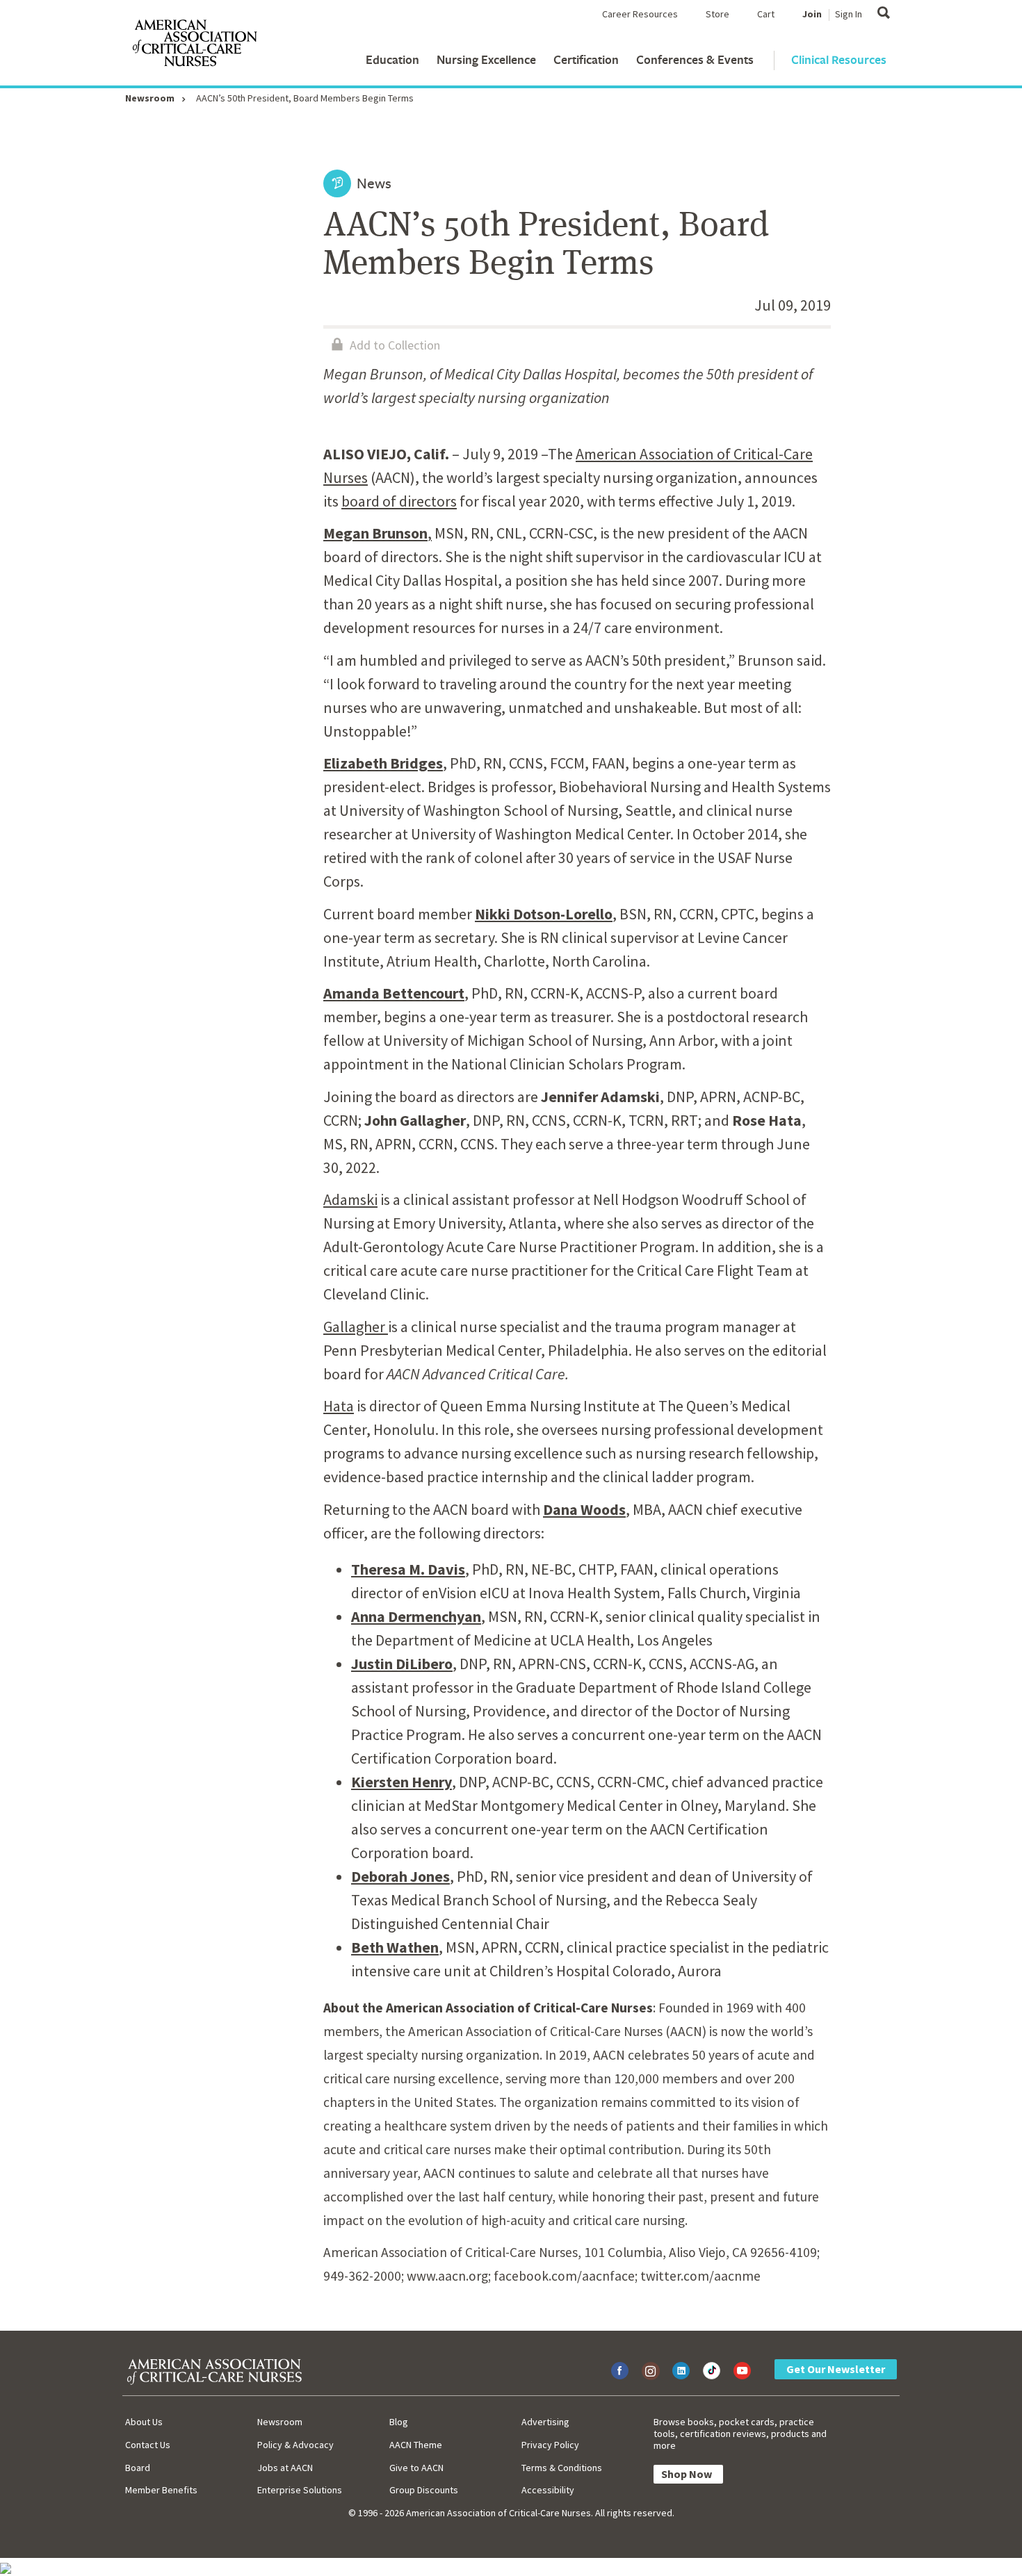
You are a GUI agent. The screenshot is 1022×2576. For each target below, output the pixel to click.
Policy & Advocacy (295, 2445)
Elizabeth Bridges (383, 763)
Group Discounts (424, 2490)
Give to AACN (416, 2468)
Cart (766, 14)
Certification (586, 59)
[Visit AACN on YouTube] (742, 2371)
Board (138, 2468)
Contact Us (148, 2445)
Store (717, 14)
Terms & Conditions (562, 2468)
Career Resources (640, 14)
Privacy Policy (550, 2445)
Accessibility (548, 2490)
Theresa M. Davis (408, 1569)
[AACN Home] (194, 46)
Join (812, 14)
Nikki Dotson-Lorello (544, 914)
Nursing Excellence (486, 59)
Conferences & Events (695, 59)
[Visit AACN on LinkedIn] (681, 2371)
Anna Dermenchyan (416, 1616)
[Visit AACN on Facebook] (620, 2371)
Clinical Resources (839, 59)
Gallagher (356, 1327)
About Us (144, 2422)
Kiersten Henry (401, 1782)
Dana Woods (584, 1509)
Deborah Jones (400, 1876)
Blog (399, 2422)
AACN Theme (416, 2445)
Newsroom (150, 98)
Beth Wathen (395, 1947)
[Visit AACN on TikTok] (712, 2371)
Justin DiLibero (402, 1664)
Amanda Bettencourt (394, 993)
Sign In (849, 14)
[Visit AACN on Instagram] (650, 2371)
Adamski (350, 1199)
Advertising (545, 2422)
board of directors (399, 501)
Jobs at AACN (285, 2468)
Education (392, 59)
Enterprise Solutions (300, 2490)
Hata (339, 1406)
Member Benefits (161, 2490)
